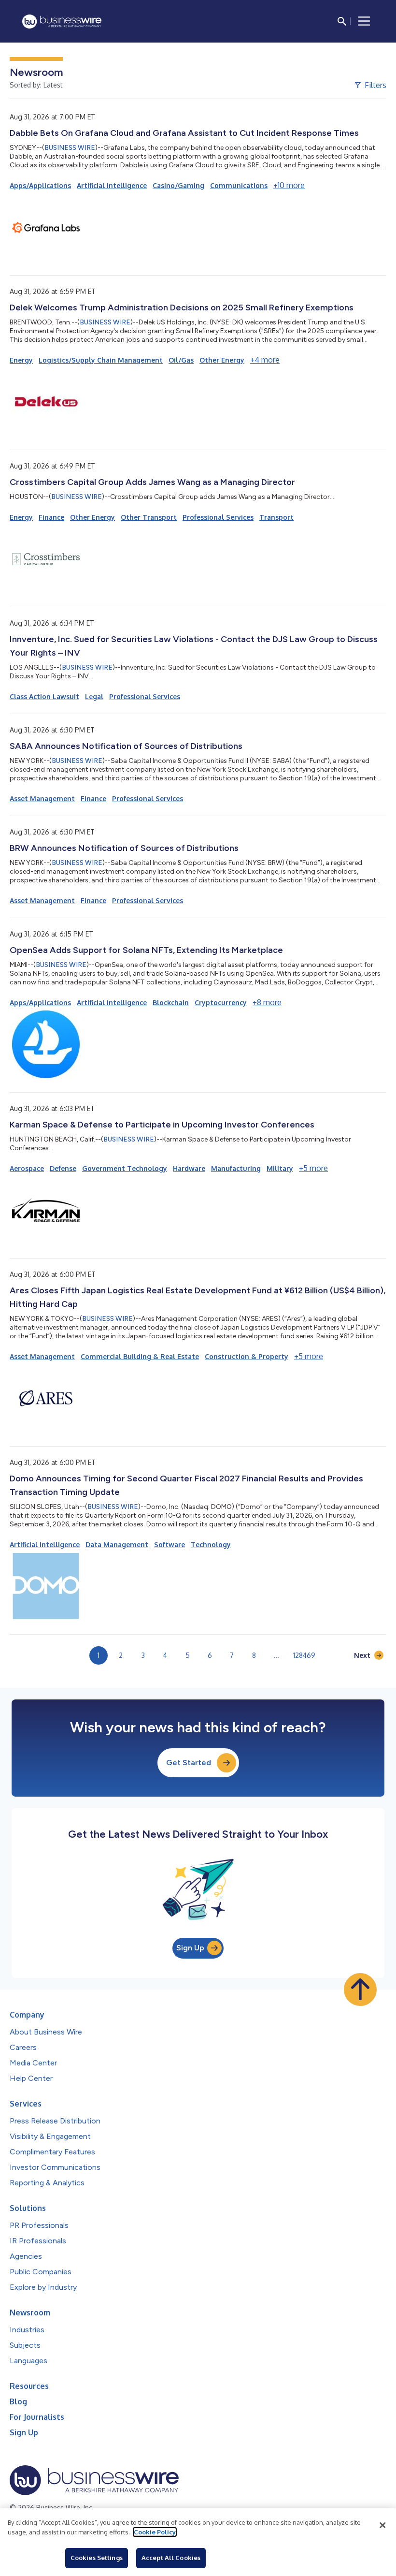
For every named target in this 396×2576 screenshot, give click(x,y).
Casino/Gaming (178, 185)
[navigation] (364, 21)
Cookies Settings (97, 2558)
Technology (211, 1544)
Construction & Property (247, 1356)
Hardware (189, 1168)
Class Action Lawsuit (44, 696)
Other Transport (149, 517)
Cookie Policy (155, 2532)
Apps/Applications (40, 185)
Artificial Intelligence (112, 185)
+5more (313, 1168)
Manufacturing (236, 1168)
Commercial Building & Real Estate (140, 1356)
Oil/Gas (181, 360)
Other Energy (222, 360)
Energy (21, 360)
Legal (94, 696)
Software (170, 1544)
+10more (289, 185)
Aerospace (27, 1168)
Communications (239, 185)
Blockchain (171, 1003)
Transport (276, 517)
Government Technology (125, 1168)
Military (280, 1168)
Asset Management (42, 798)
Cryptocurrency (221, 1003)
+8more (267, 1002)
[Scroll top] (360, 1990)
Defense (63, 1168)
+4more (265, 360)
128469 (304, 1655)
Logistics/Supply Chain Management (101, 360)
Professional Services (218, 517)
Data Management (117, 1544)
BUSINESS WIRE (70, 148)
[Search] (342, 21)
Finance (51, 517)
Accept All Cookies (171, 2558)
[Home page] (62, 22)
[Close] (382, 2525)
